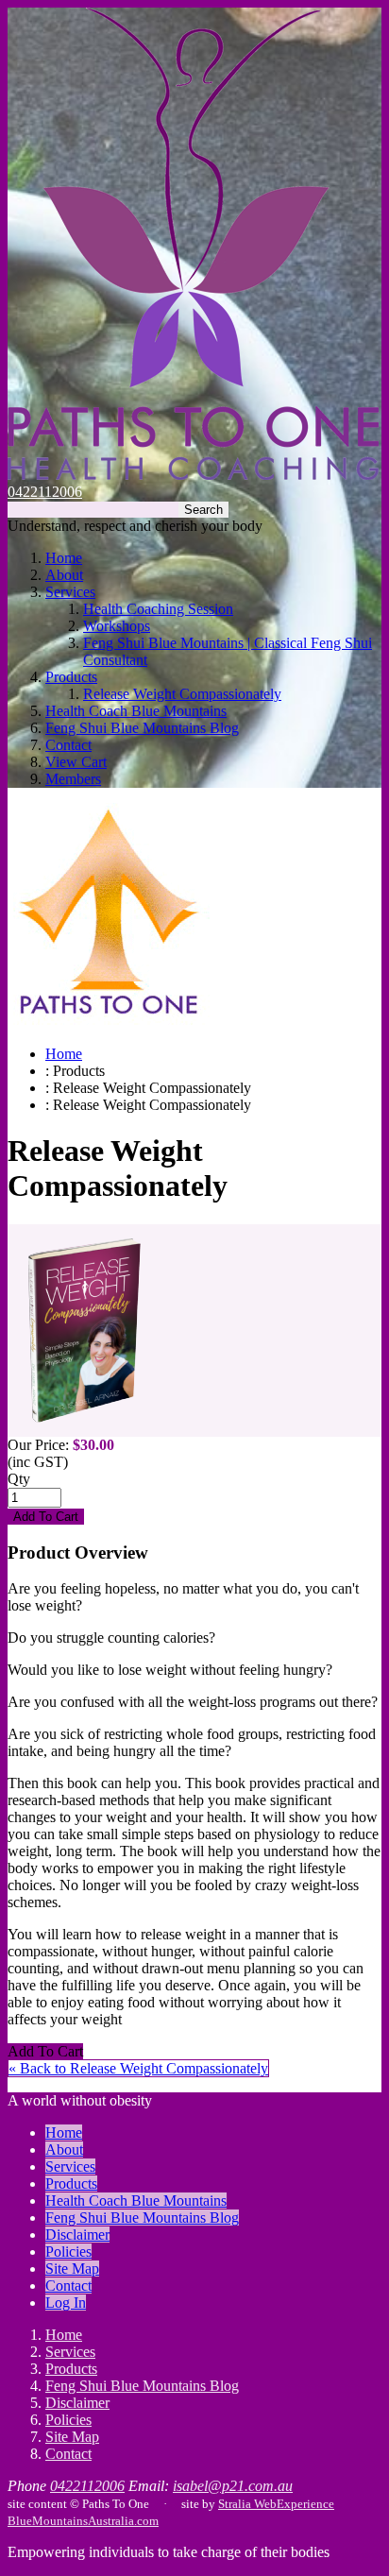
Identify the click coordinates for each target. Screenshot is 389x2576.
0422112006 (45, 492)
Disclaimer (77, 2235)
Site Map (72, 2269)
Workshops (117, 626)
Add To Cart (45, 2051)
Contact (68, 745)
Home (64, 558)
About (64, 575)
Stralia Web (247, 2504)
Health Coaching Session (158, 609)
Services (70, 592)
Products (71, 677)
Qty (19, 1479)
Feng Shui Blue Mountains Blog (142, 728)
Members (73, 779)
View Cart (76, 762)
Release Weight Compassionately (182, 694)
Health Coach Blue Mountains (136, 711)
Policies (68, 2252)
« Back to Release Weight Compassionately (138, 2068)
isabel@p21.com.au (233, 2486)
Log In (66, 2303)
